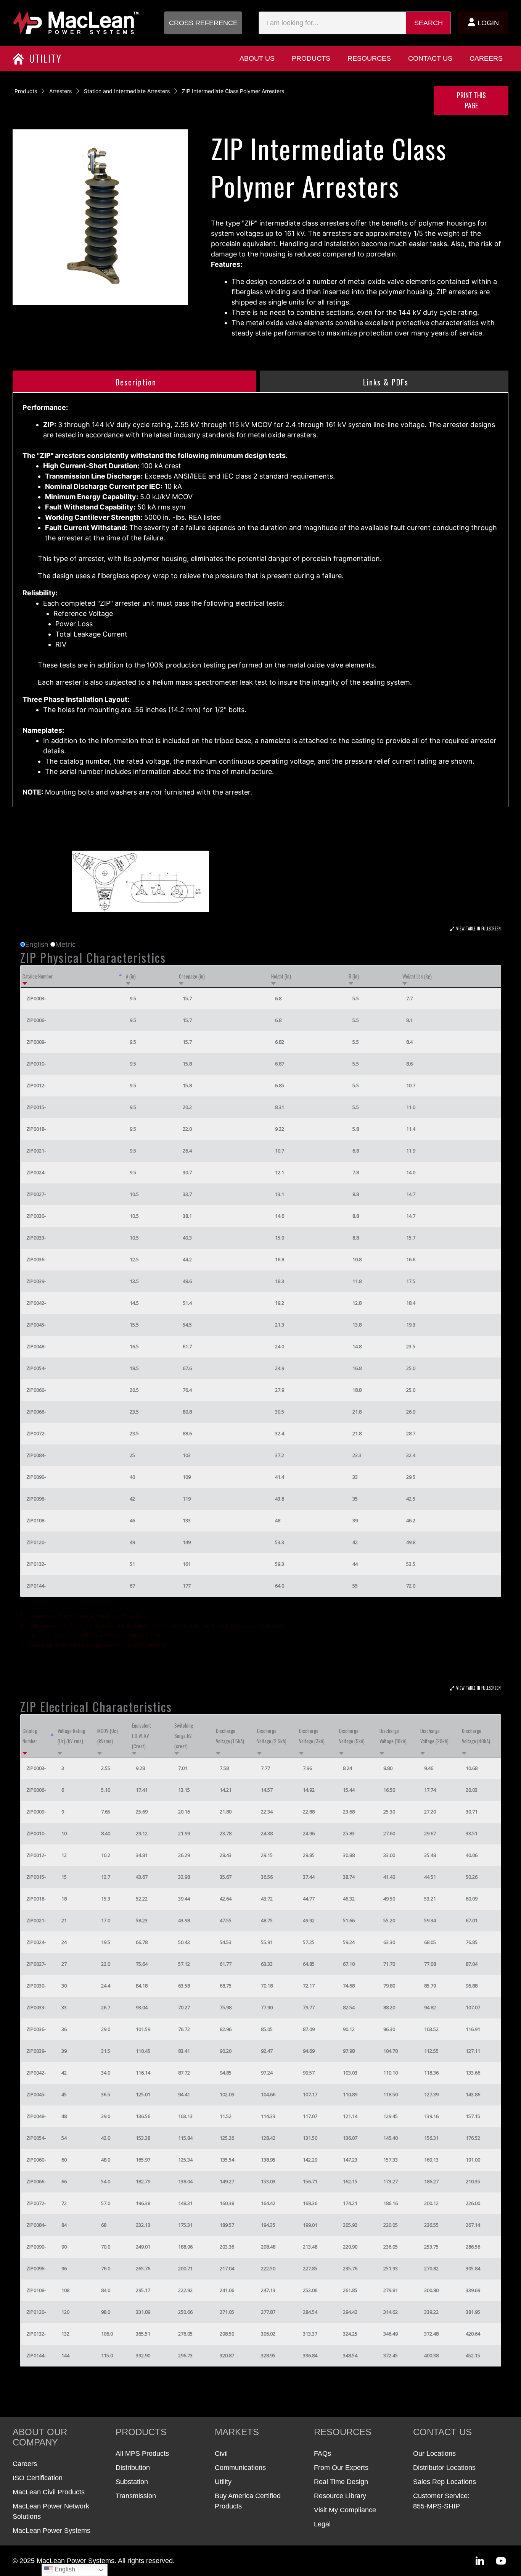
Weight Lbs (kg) (417, 976)
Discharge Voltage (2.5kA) (272, 1736)
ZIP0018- (36, 1129)
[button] (203, 23)
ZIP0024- (36, 1172)
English (64, 2569)
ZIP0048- (36, 1346)
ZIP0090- (36, 1477)
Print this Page (471, 100)
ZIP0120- (36, 1542)
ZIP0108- (36, 1520)
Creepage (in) (192, 976)
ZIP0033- (36, 1238)
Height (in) (281, 976)
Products (26, 91)
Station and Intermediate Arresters (127, 91)
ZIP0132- (36, 1564)
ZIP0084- (36, 1455)
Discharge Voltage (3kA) (312, 1736)
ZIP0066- (36, 1412)
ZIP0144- (36, 1586)
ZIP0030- (36, 1216)
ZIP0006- (36, 1020)
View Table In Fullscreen (478, 929)
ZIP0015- (36, 1107)
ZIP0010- (36, 1064)
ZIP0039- (36, 1281)
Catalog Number (38, 976)
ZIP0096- (36, 1499)
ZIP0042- (36, 1303)
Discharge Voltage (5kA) (352, 1736)
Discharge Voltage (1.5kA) (230, 1736)
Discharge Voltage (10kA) (393, 1736)
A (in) (131, 976)
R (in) (354, 976)
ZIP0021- (36, 1151)
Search (429, 23)
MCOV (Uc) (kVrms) (108, 1736)
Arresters (60, 91)
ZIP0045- (36, 1325)
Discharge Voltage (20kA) (434, 1736)
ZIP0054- (36, 1368)
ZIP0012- (36, 1085)
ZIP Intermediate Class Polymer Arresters (233, 91)
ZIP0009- (36, 1042)
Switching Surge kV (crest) (184, 1736)
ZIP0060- (36, 1390)
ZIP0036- (36, 1259)
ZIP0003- (36, 998)
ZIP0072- (36, 1433)
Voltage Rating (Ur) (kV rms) (71, 1736)
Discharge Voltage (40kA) (476, 1736)
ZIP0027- (36, 1194)
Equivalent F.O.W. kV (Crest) (142, 1736)
